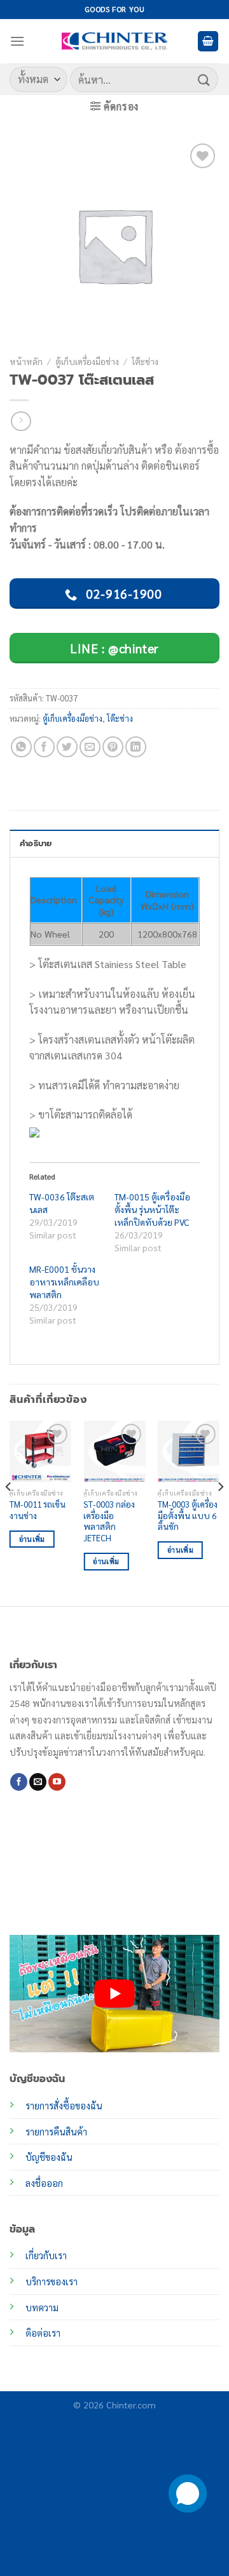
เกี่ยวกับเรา (46, 2255)
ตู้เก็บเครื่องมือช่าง (87, 361)
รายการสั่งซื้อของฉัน (64, 2106)
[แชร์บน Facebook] (44, 747)
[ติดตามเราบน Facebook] (19, 1782)
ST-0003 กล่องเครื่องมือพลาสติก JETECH (109, 1521)
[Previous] (9, 1512)
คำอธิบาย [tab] (36, 843)
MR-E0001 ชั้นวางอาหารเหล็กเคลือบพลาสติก (64, 1282)
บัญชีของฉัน (49, 2157)
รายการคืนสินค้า (56, 2132)
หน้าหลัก (26, 361)
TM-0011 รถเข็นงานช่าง (38, 1510)
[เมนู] (17, 41)
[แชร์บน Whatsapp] (21, 747)
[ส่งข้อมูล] (204, 79)
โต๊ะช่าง (145, 361)
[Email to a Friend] (90, 747)
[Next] (220, 1512)
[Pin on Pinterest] (113, 747)
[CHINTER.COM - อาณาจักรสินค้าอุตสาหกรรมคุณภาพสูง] (114, 41)
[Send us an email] (38, 1782)
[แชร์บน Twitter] (67, 747)
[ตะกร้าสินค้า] (208, 42)
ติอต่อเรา (43, 2333)
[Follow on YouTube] (57, 1782)
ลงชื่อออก (44, 2183)
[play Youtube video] (114, 1994)
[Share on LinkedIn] (136, 747)
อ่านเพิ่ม (32, 1539)
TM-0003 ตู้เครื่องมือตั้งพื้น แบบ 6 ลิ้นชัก (188, 1515)
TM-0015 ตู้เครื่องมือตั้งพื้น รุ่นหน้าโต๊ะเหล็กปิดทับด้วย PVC (152, 1209)
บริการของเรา (52, 2281)
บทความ (42, 2307)
